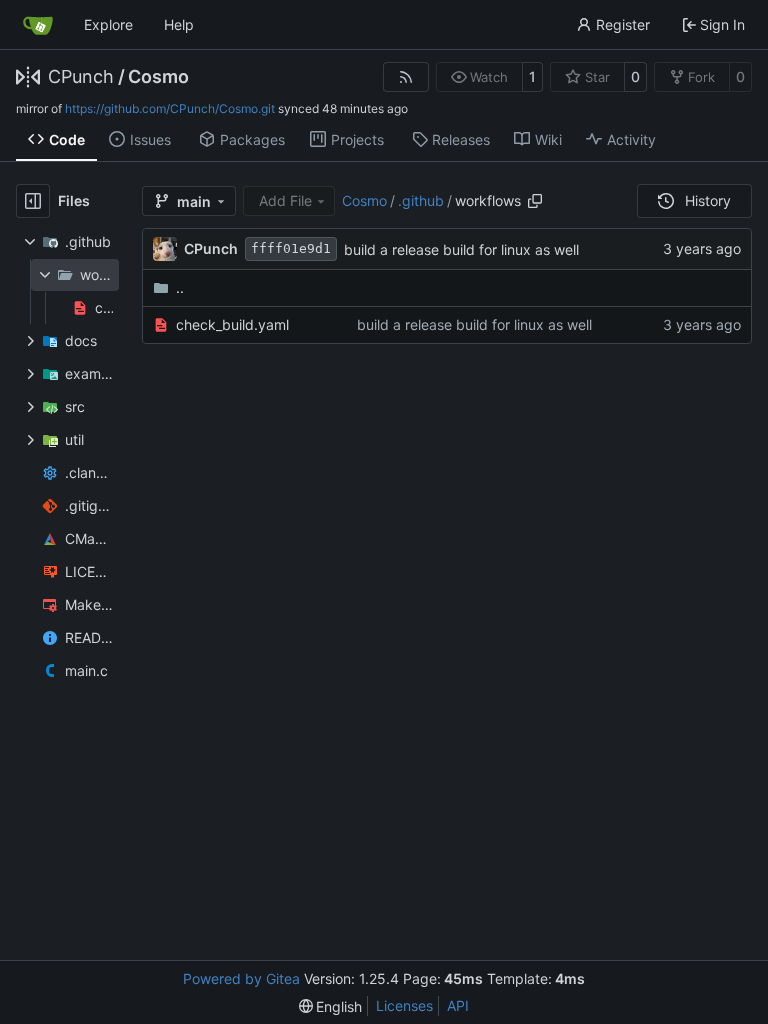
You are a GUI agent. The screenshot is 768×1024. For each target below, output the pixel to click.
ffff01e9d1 (291, 248)
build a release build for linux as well (461, 249)
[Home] (38, 25)
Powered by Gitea (241, 978)
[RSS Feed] (406, 77)
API (458, 1005)
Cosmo (158, 77)
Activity (631, 139)
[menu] (331, 1006)
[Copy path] (535, 201)
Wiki (548, 139)
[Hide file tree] (33, 201)
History (708, 200)
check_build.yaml (232, 324)
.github (421, 200)
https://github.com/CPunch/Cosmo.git (170, 108)
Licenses (404, 1005)
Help (179, 24)
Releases (461, 139)
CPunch (81, 77)
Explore (108, 24)
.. (180, 287)
